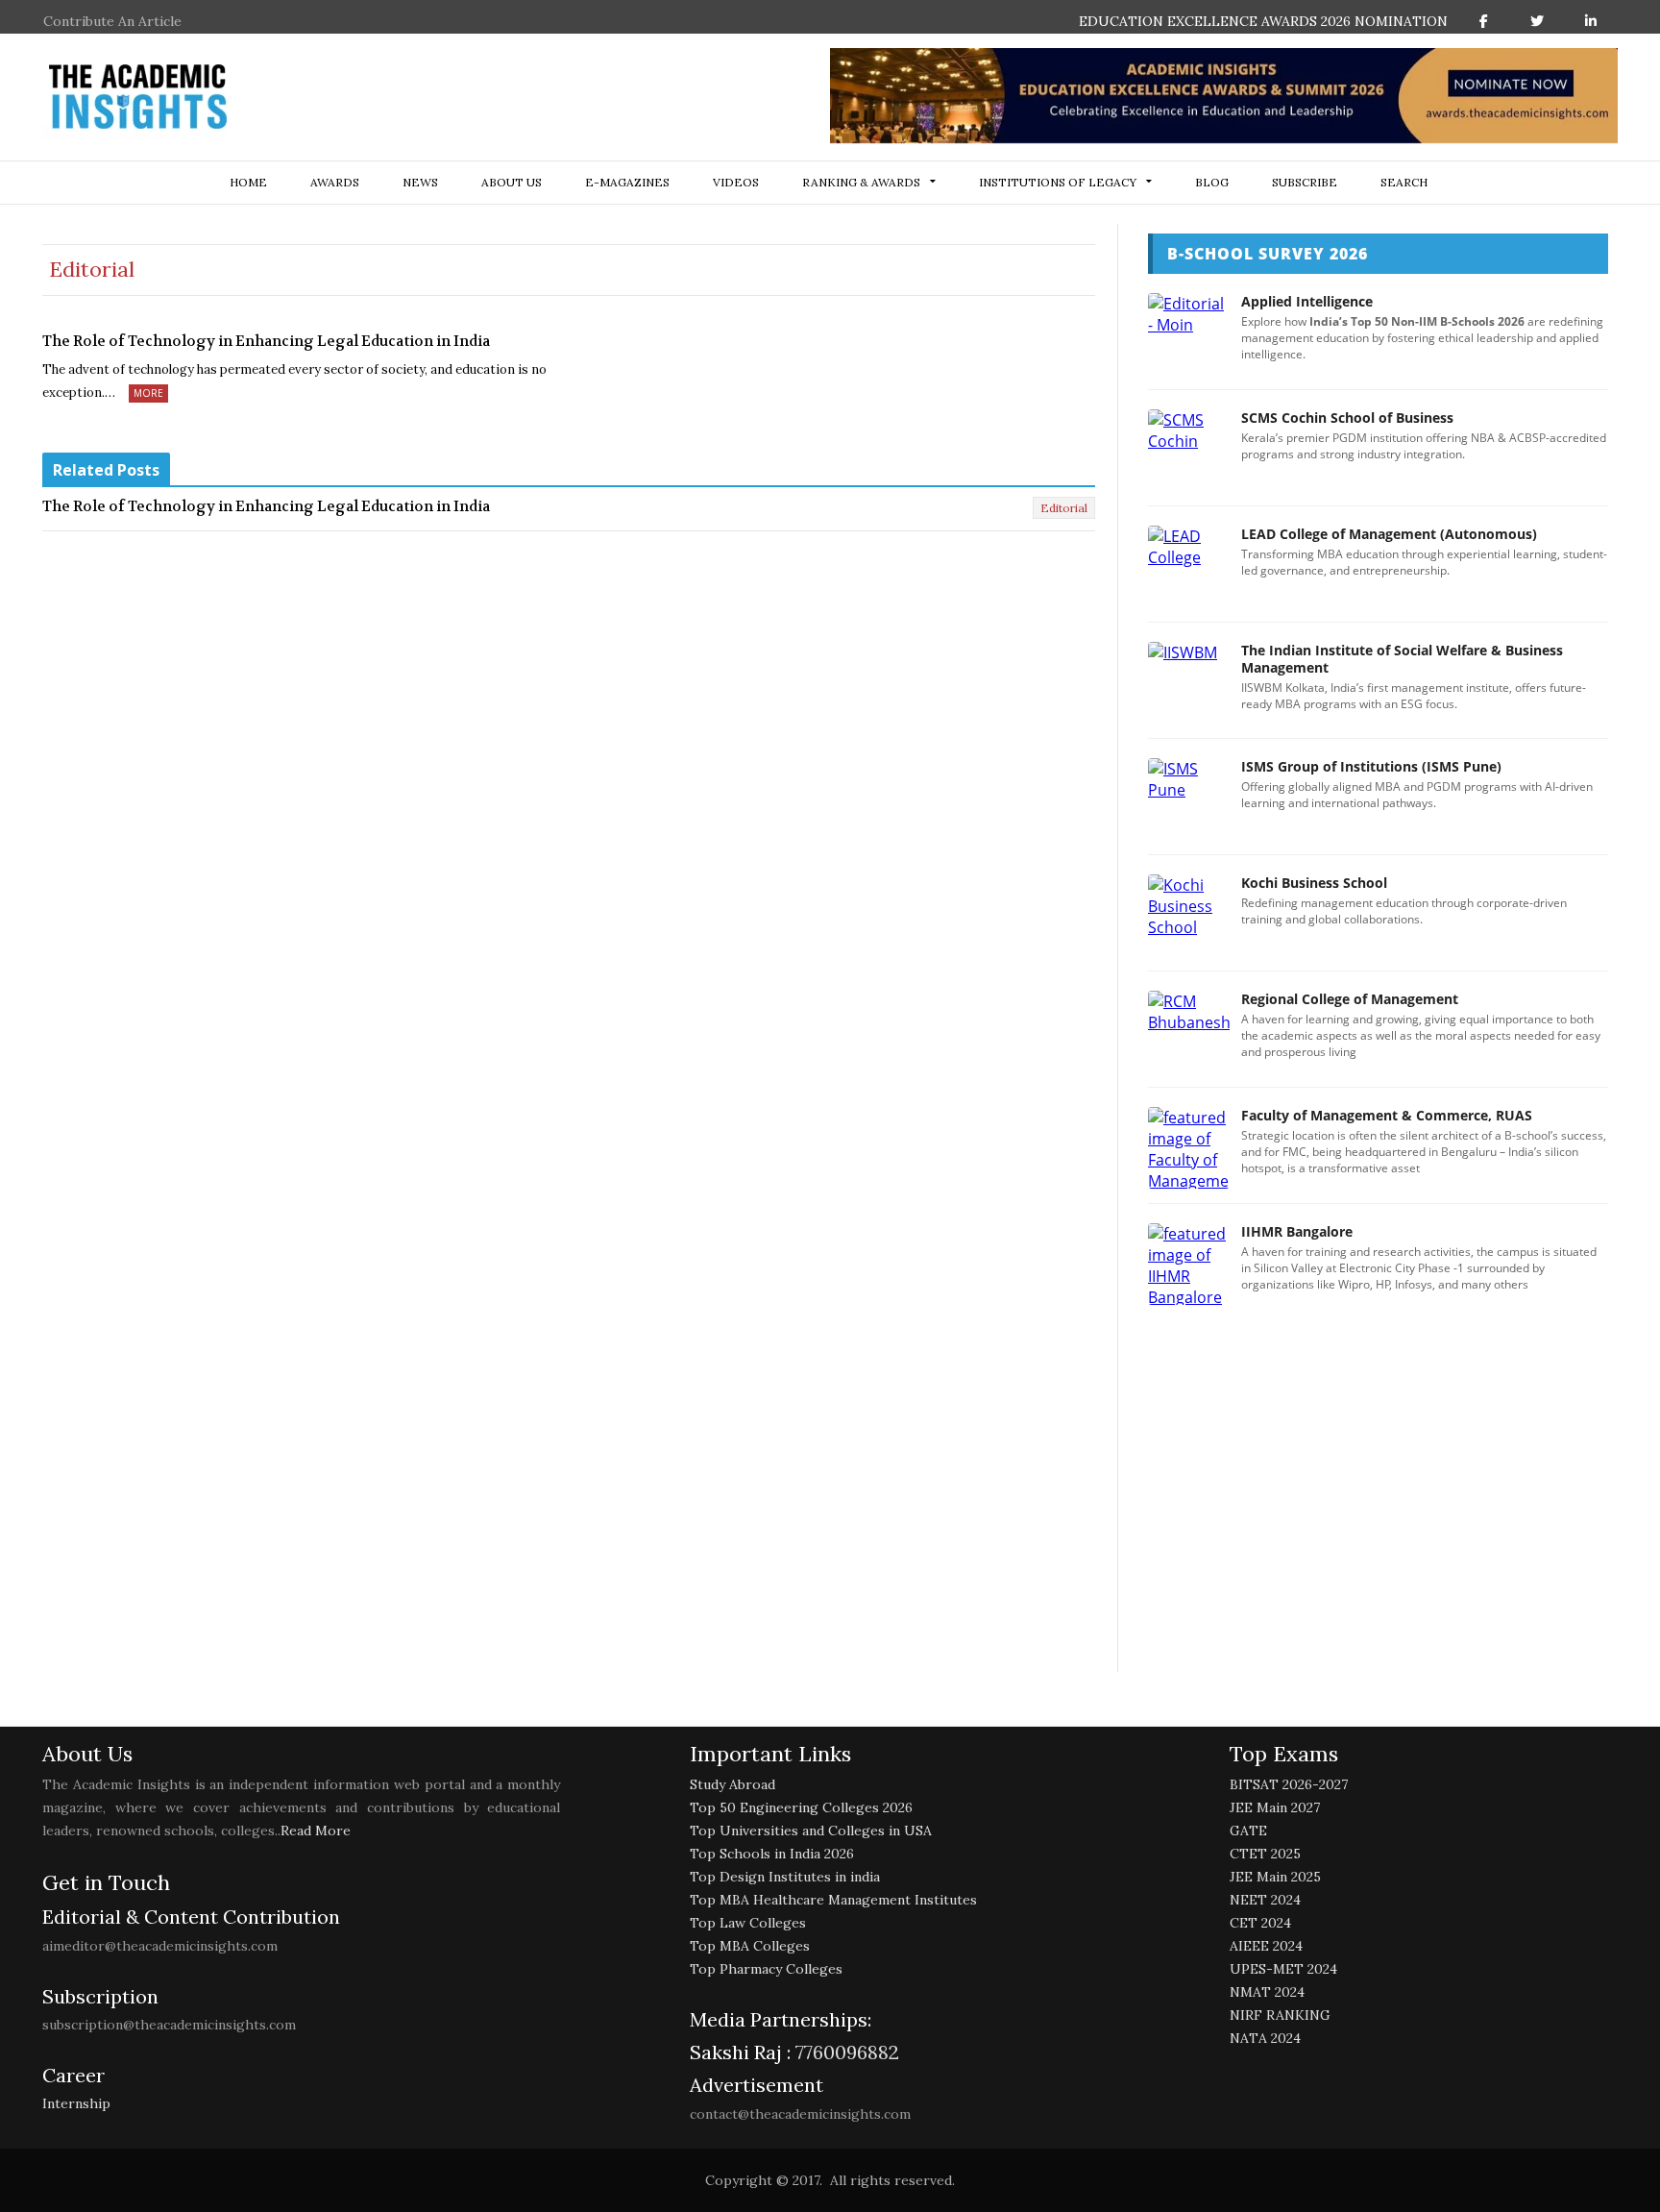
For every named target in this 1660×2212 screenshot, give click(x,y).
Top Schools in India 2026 (772, 1854)
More (148, 393)
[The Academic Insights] (138, 97)
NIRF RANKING (1280, 2015)
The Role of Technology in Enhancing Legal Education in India (266, 341)
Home (248, 182)
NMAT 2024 (1267, 1992)
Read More (316, 1831)
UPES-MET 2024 (1283, 1969)
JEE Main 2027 (1275, 1807)
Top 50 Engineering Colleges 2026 (801, 1807)
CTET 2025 (1265, 1854)
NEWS (420, 182)
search (1404, 182)
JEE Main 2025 (1275, 1877)
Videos (736, 182)
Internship (76, 2103)
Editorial (1064, 508)
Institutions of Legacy (1058, 182)
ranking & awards (861, 182)
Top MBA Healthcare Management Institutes (833, 1900)
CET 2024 (1260, 1923)
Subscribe (1305, 182)
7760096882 (845, 2052)
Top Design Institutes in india (785, 1877)
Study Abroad (732, 1784)
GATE (1248, 1831)
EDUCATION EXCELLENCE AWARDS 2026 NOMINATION (1263, 21)
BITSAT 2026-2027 (1289, 1784)
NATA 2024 (1265, 2038)
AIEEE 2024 (1266, 1946)
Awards (335, 182)
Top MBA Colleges (750, 1946)
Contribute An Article (112, 21)
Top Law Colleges (748, 1923)
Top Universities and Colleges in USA (811, 1831)
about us (512, 182)
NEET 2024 (1265, 1900)
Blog (1212, 182)
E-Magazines (627, 182)
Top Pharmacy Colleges (766, 1969)
